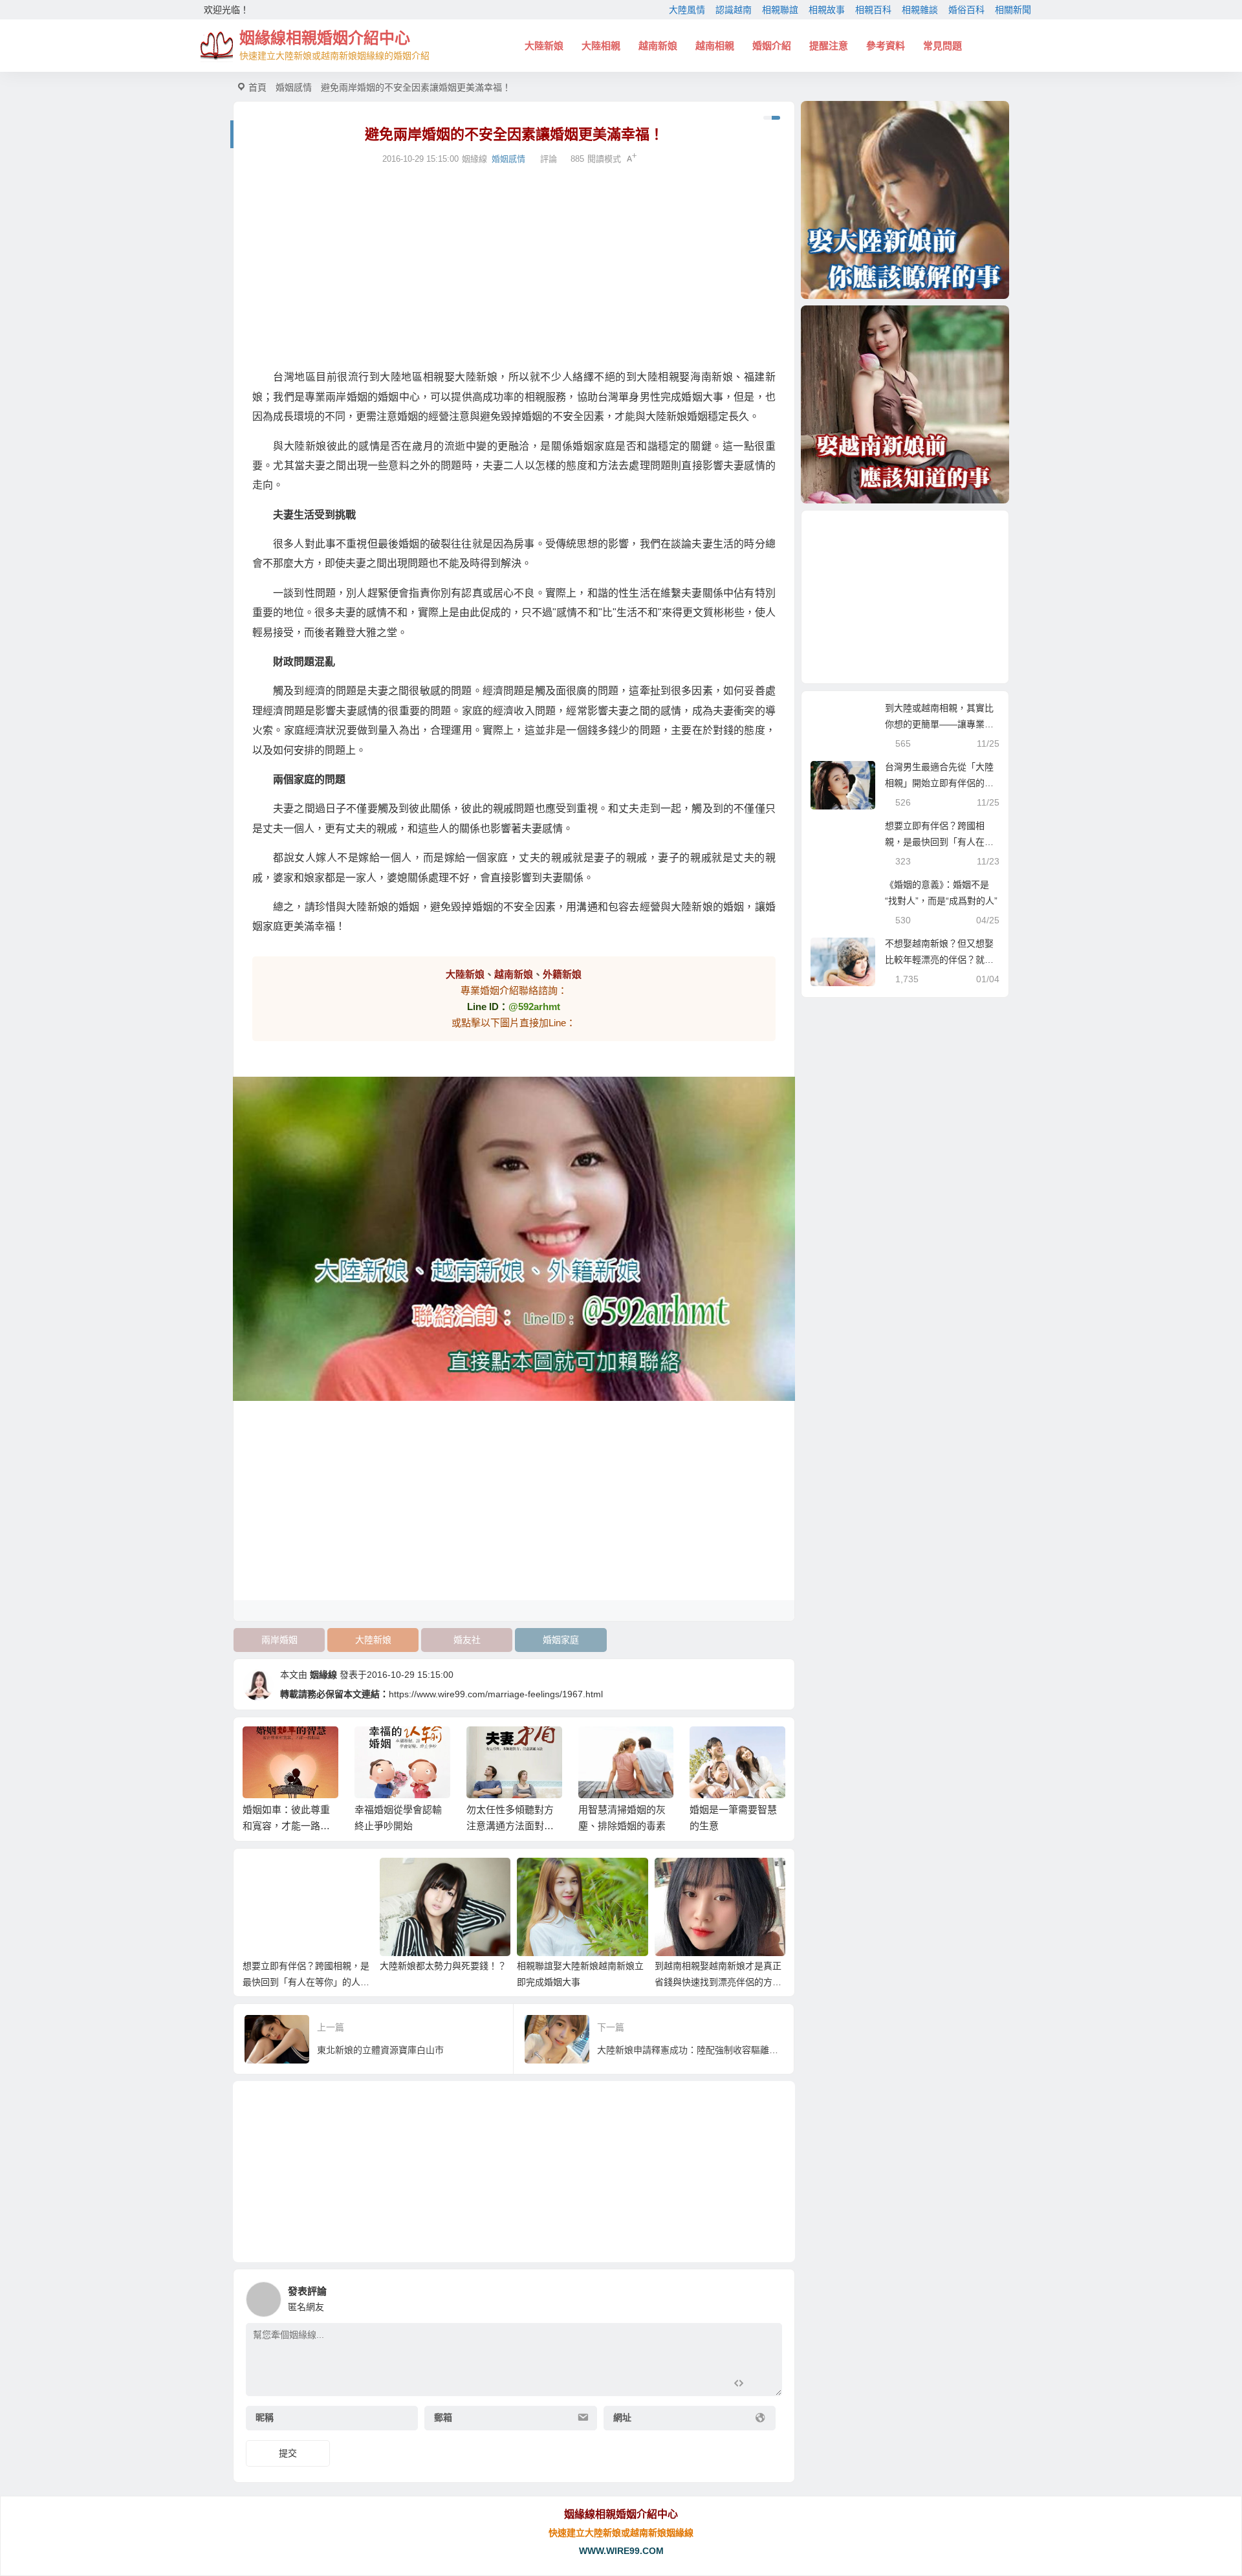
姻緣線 (323, 1675)
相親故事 (827, 10)
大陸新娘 (544, 46)
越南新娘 (658, 46)
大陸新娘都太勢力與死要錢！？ (443, 1966)
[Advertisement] (514, 267)
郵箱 (443, 2417)
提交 (288, 2453)
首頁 (257, 87)
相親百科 (873, 10)
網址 (622, 2417)
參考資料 (886, 46)
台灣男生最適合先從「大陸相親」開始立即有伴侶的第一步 (939, 783)
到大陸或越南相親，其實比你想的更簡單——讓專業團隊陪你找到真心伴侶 (939, 724)
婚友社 (467, 1640)
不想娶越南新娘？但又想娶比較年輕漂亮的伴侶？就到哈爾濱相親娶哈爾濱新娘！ (939, 960)
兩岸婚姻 (279, 1640)
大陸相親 (601, 46)
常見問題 (942, 46)
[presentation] (713, 1747)
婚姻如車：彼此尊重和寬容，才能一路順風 (286, 1826)
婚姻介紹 (772, 46)
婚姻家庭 (561, 1640)
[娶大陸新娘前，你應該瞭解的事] (905, 200)
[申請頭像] (769, 2296)
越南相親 (715, 46)
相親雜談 (920, 10)
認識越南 (734, 10)
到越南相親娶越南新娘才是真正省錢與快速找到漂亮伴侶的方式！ (718, 1982)
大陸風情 (687, 10)
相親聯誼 (780, 10)
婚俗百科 (966, 10)
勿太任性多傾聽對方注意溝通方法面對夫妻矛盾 (510, 1826)
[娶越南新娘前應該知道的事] (905, 404)
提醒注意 (829, 46)
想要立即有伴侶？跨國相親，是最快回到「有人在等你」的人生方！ (306, 1982)
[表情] (762, 2385)
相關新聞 (1013, 10)
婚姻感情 (294, 87)
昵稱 (265, 2417)
